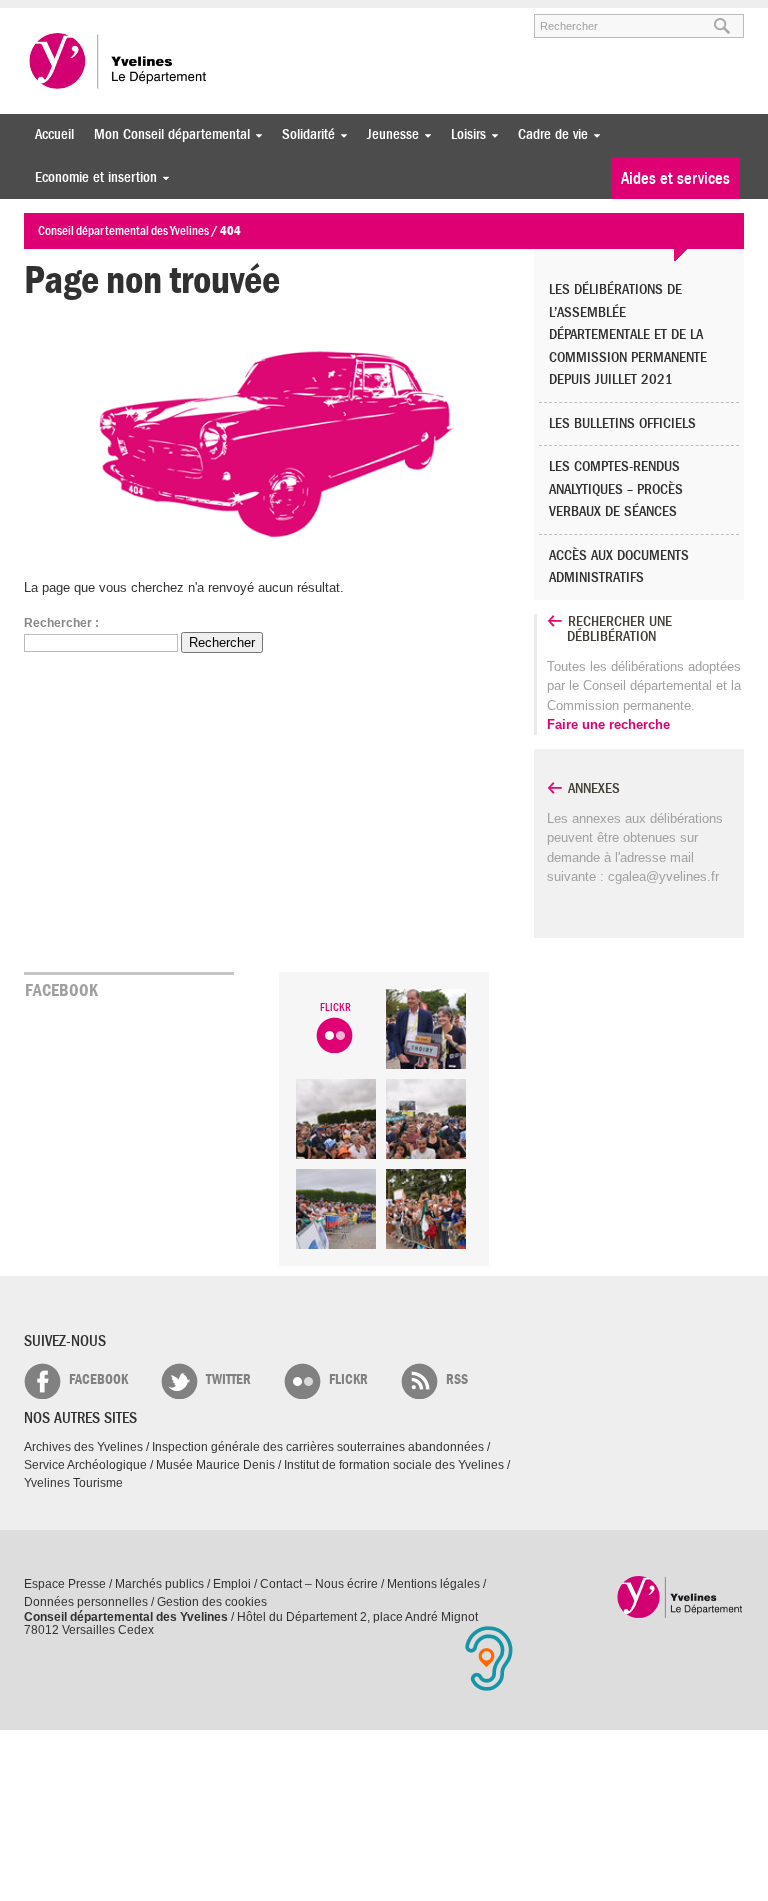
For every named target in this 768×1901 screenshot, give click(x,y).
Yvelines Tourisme (73, 1483)
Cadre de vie (548, 134)
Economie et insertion (91, 177)
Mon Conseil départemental (167, 134)
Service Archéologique (85, 1465)
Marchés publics (159, 1584)
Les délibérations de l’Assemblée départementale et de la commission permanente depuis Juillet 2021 (628, 334)
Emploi (232, 1584)
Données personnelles (86, 1602)
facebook (98, 1379)
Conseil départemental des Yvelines (119, 61)
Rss (457, 1379)
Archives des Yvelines (83, 1447)
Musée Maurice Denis (215, 1465)
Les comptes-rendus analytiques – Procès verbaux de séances (616, 489)
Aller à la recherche (258, 17)
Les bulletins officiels (622, 423)
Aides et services (675, 178)
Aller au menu (52, 17)
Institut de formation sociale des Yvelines (394, 1465)
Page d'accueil (680, 1596)
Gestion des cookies (212, 1602)
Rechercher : (61, 623)
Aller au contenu (147, 17)
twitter (228, 1379)
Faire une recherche (608, 724)
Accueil (54, 134)
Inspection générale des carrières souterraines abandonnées (318, 1447)
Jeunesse (388, 134)
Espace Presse (65, 1584)
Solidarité (303, 134)
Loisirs (463, 134)
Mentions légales (433, 1584)
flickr (348, 1379)
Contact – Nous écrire (319, 1584)
